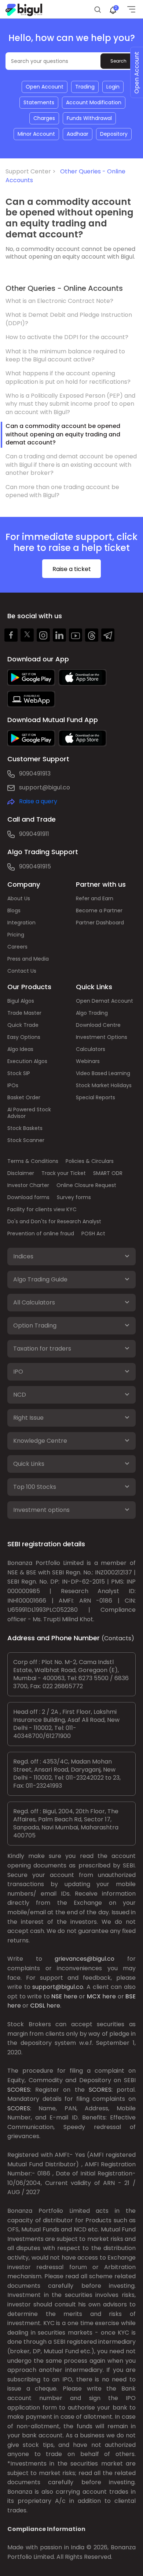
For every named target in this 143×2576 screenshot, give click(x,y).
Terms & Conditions (33, 1161)
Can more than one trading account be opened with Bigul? (62, 491)
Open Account (45, 87)
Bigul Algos (21, 1001)
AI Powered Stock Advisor (29, 1113)
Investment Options (102, 1037)
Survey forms (74, 1197)
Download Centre (98, 1025)
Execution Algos (27, 1061)
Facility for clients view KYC (42, 1209)
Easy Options (24, 1037)
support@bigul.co (45, 787)
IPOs (13, 1085)
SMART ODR (108, 1173)
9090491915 (35, 866)
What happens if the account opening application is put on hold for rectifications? (68, 377)
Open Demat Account (104, 1001)
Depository (114, 134)
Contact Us (22, 971)
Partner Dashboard (100, 923)
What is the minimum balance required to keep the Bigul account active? (65, 355)
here (71, 1996)
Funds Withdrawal (89, 118)
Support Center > (32, 171)
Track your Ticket (64, 1173)
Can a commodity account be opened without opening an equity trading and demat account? (63, 434)
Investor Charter (28, 1185)
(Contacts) (118, 1638)
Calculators (91, 1049)
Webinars (88, 1061)
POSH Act (93, 1233)
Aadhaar (78, 134)
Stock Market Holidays (104, 1085)
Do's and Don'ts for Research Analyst (54, 1221)
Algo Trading (92, 1013)
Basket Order (24, 1097)
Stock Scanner (26, 1140)
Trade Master (24, 1013)
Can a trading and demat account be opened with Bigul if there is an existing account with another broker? (71, 465)
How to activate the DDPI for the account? (67, 337)
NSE (57, 1996)
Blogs (14, 910)
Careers (17, 947)
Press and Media (28, 959)
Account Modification (94, 102)
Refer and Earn (95, 898)
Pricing (16, 935)
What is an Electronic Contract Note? (59, 301)
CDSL (38, 2006)
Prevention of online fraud (41, 1233)
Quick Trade (23, 1025)
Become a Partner (99, 910)
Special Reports (96, 1097)
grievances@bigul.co (85, 1959)
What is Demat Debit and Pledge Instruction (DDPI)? (69, 319)
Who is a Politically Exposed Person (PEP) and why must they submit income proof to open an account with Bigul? (70, 404)
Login (113, 87)
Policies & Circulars (90, 1161)
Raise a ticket (72, 569)
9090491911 (34, 834)
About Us (19, 898)
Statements (39, 102)
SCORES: (19, 2090)
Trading (85, 87)
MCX (94, 1996)
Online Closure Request (86, 1185)
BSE (131, 1996)
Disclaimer (21, 1173)
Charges (44, 118)
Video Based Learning (103, 1073)
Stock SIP (19, 1073)
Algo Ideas (20, 1049)
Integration (21, 923)
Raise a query (38, 801)
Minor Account (36, 134)
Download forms (28, 1197)
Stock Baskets (25, 1128)
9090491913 (35, 773)
